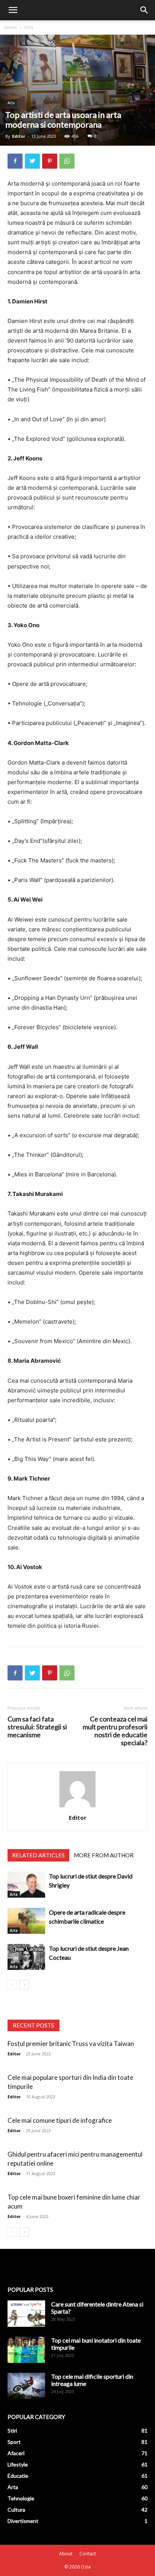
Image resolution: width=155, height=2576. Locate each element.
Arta (29, 27)
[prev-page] (12, 1985)
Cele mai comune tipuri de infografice (60, 2120)
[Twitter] (32, 161)
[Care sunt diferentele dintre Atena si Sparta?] (26, 2314)
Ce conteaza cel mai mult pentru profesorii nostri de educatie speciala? (115, 1731)
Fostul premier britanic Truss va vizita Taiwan (71, 2044)
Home (10, 27)
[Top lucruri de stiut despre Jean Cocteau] (26, 1957)
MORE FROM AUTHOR (104, 1855)
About (66, 2554)
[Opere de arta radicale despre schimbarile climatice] (26, 1921)
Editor (19, 136)
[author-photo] (77, 1807)
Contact (88, 2554)
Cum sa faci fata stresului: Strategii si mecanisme (37, 1727)
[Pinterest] (50, 161)
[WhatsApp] (67, 161)
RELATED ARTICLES (38, 1855)
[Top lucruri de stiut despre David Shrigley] (26, 1885)
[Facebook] (15, 161)
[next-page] (24, 1985)
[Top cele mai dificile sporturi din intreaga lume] (26, 2386)
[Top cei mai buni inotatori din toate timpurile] (26, 2350)
